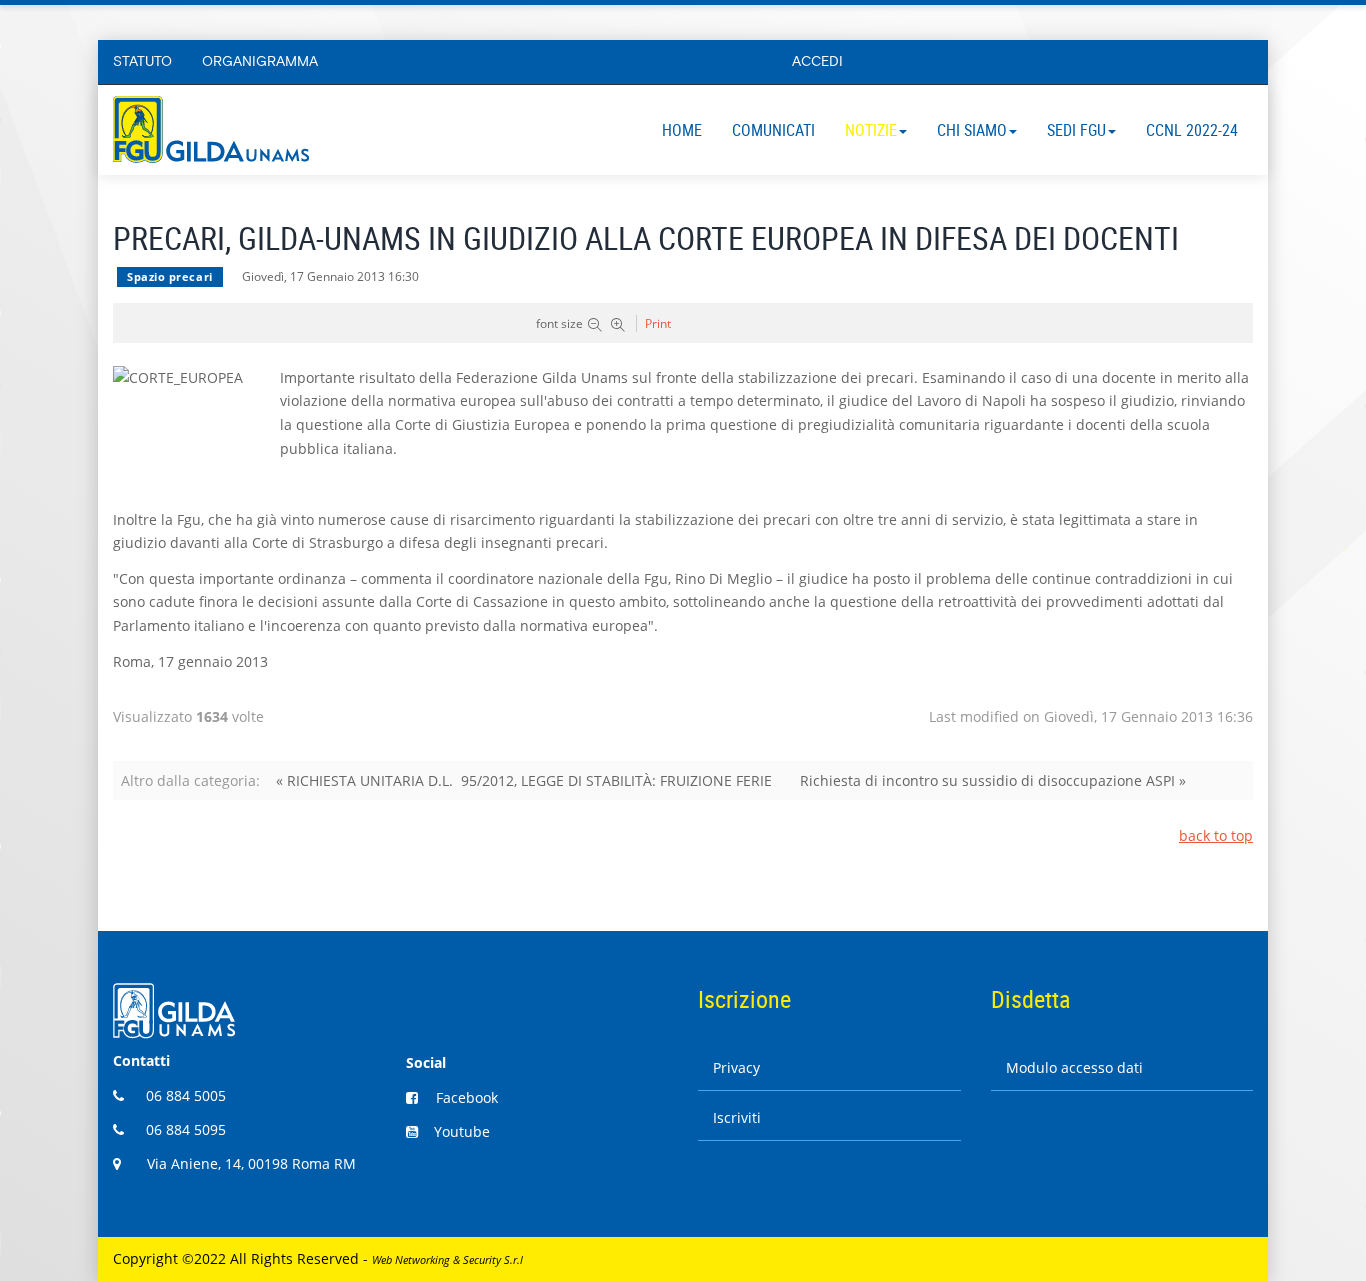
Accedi (817, 61)
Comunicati (773, 130)
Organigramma (260, 61)
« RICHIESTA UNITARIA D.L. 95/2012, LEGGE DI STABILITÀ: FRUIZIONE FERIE (524, 780)
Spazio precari (170, 276)
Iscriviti (737, 1117)
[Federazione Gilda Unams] (211, 129)
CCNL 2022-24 (1192, 130)
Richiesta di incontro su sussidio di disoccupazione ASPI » (993, 780)
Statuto (142, 61)
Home (682, 130)
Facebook (467, 1097)
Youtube (462, 1131)
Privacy (736, 1067)
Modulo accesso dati (1074, 1067)
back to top (1216, 835)
